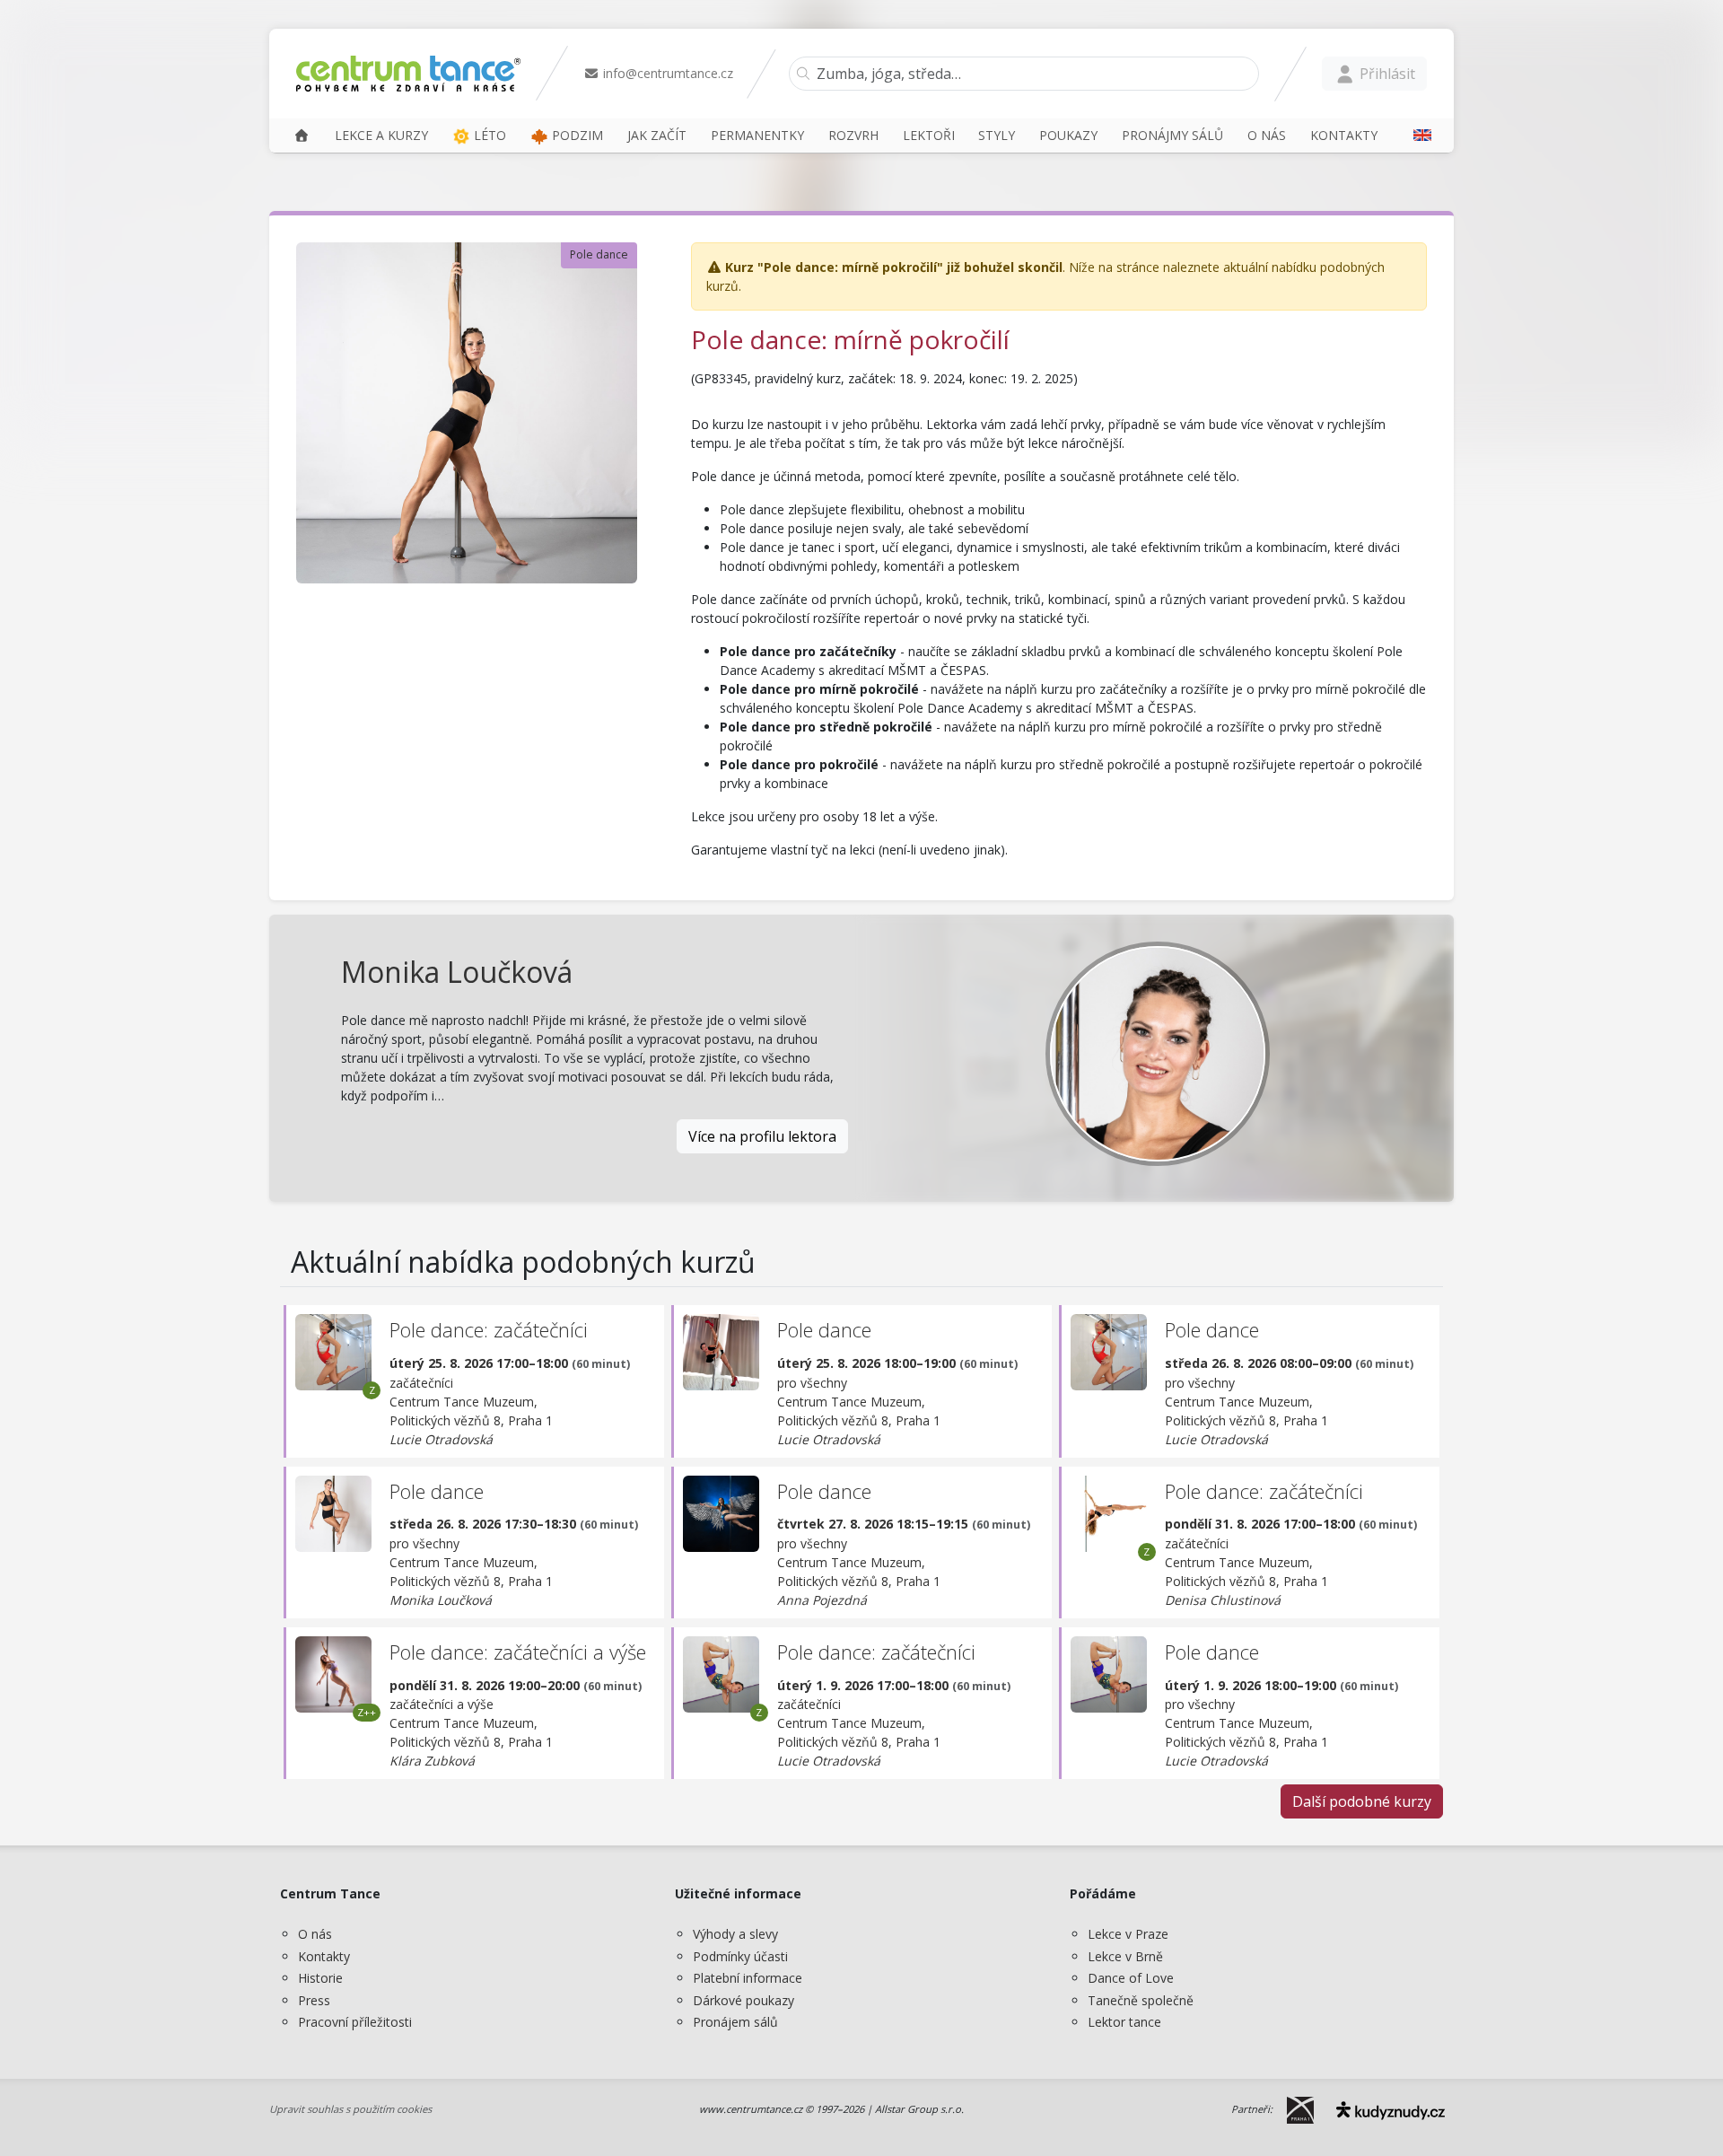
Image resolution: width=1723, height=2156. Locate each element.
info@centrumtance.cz (666, 73)
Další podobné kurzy (1362, 1801)
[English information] (1416, 135)
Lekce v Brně (1125, 1956)
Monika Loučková (457, 972)
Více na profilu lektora (762, 1136)
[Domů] (302, 135)
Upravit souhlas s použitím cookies (350, 2109)
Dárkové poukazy (743, 2000)
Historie (320, 1978)
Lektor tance (1124, 2022)
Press (314, 2000)
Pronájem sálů (735, 2022)
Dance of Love (1131, 1978)
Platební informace (748, 1978)
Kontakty (324, 1956)
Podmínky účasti (740, 1956)
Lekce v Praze (1128, 1934)
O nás (315, 1934)
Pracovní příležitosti (355, 2022)
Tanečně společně (1141, 2000)
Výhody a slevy (735, 1934)
